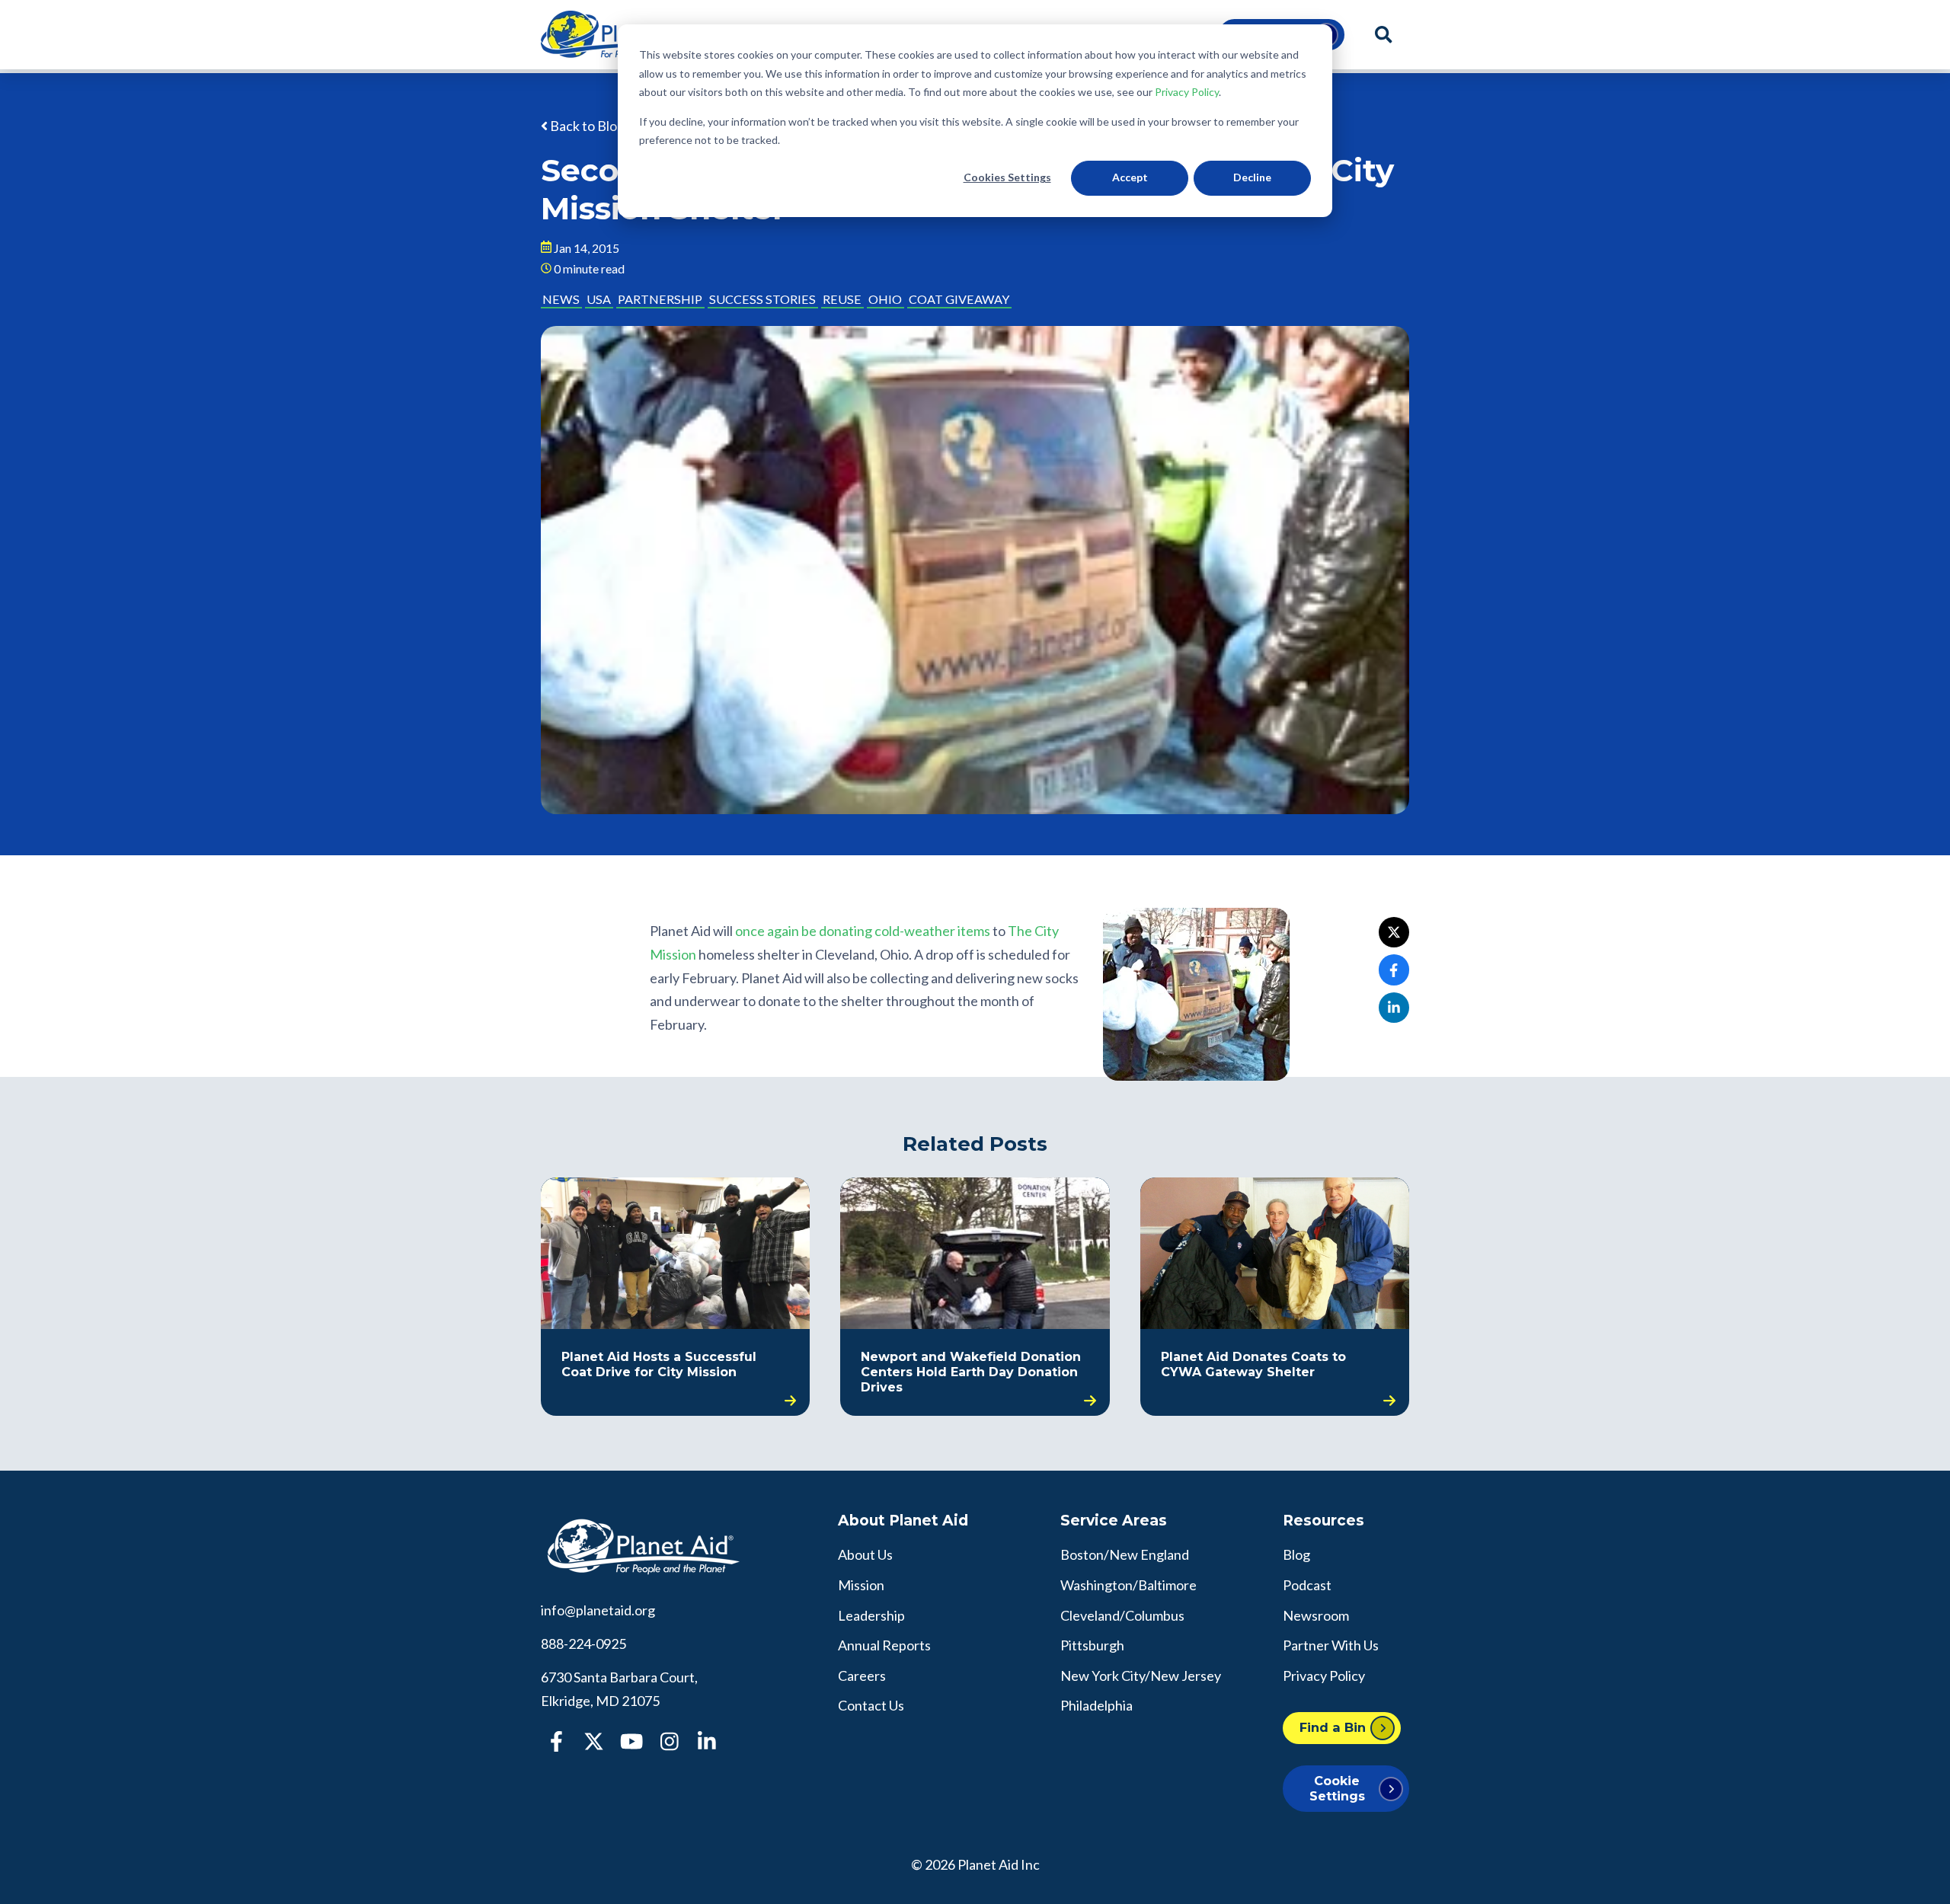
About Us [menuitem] (865, 1554)
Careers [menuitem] (862, 1676)
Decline (1252, 177)
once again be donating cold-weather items (863, 931)
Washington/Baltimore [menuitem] (1128, 1585)
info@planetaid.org (598, 1610)
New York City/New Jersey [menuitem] (1141, 1676)
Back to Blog (586, 126)
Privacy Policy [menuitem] (1324, 1676)
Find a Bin (1333, 1727)
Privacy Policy (1187, 92)
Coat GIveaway (959, 299)
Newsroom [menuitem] (1316, 1615)
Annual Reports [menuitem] (884, 1645)
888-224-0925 (583, 1644)
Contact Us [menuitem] (871, 1705)
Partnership (660, 299)
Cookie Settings (1337, 1788)
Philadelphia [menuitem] (1096, 1705)
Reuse (842, 299)
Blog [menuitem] (1296, 1554)
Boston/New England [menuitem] (1125, 1554)
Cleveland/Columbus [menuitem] (1122, 1615)
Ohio (885, 299)
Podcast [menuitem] (1307, 1585)
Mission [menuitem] (861, 1585)
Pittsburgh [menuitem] (1092, 1645)
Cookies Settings (1007, 177)
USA (599, 299)
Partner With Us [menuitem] (1331, 1645)
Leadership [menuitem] (871, 1615)
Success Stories (762, 299)
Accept (1130, 177)
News (561, 299)
